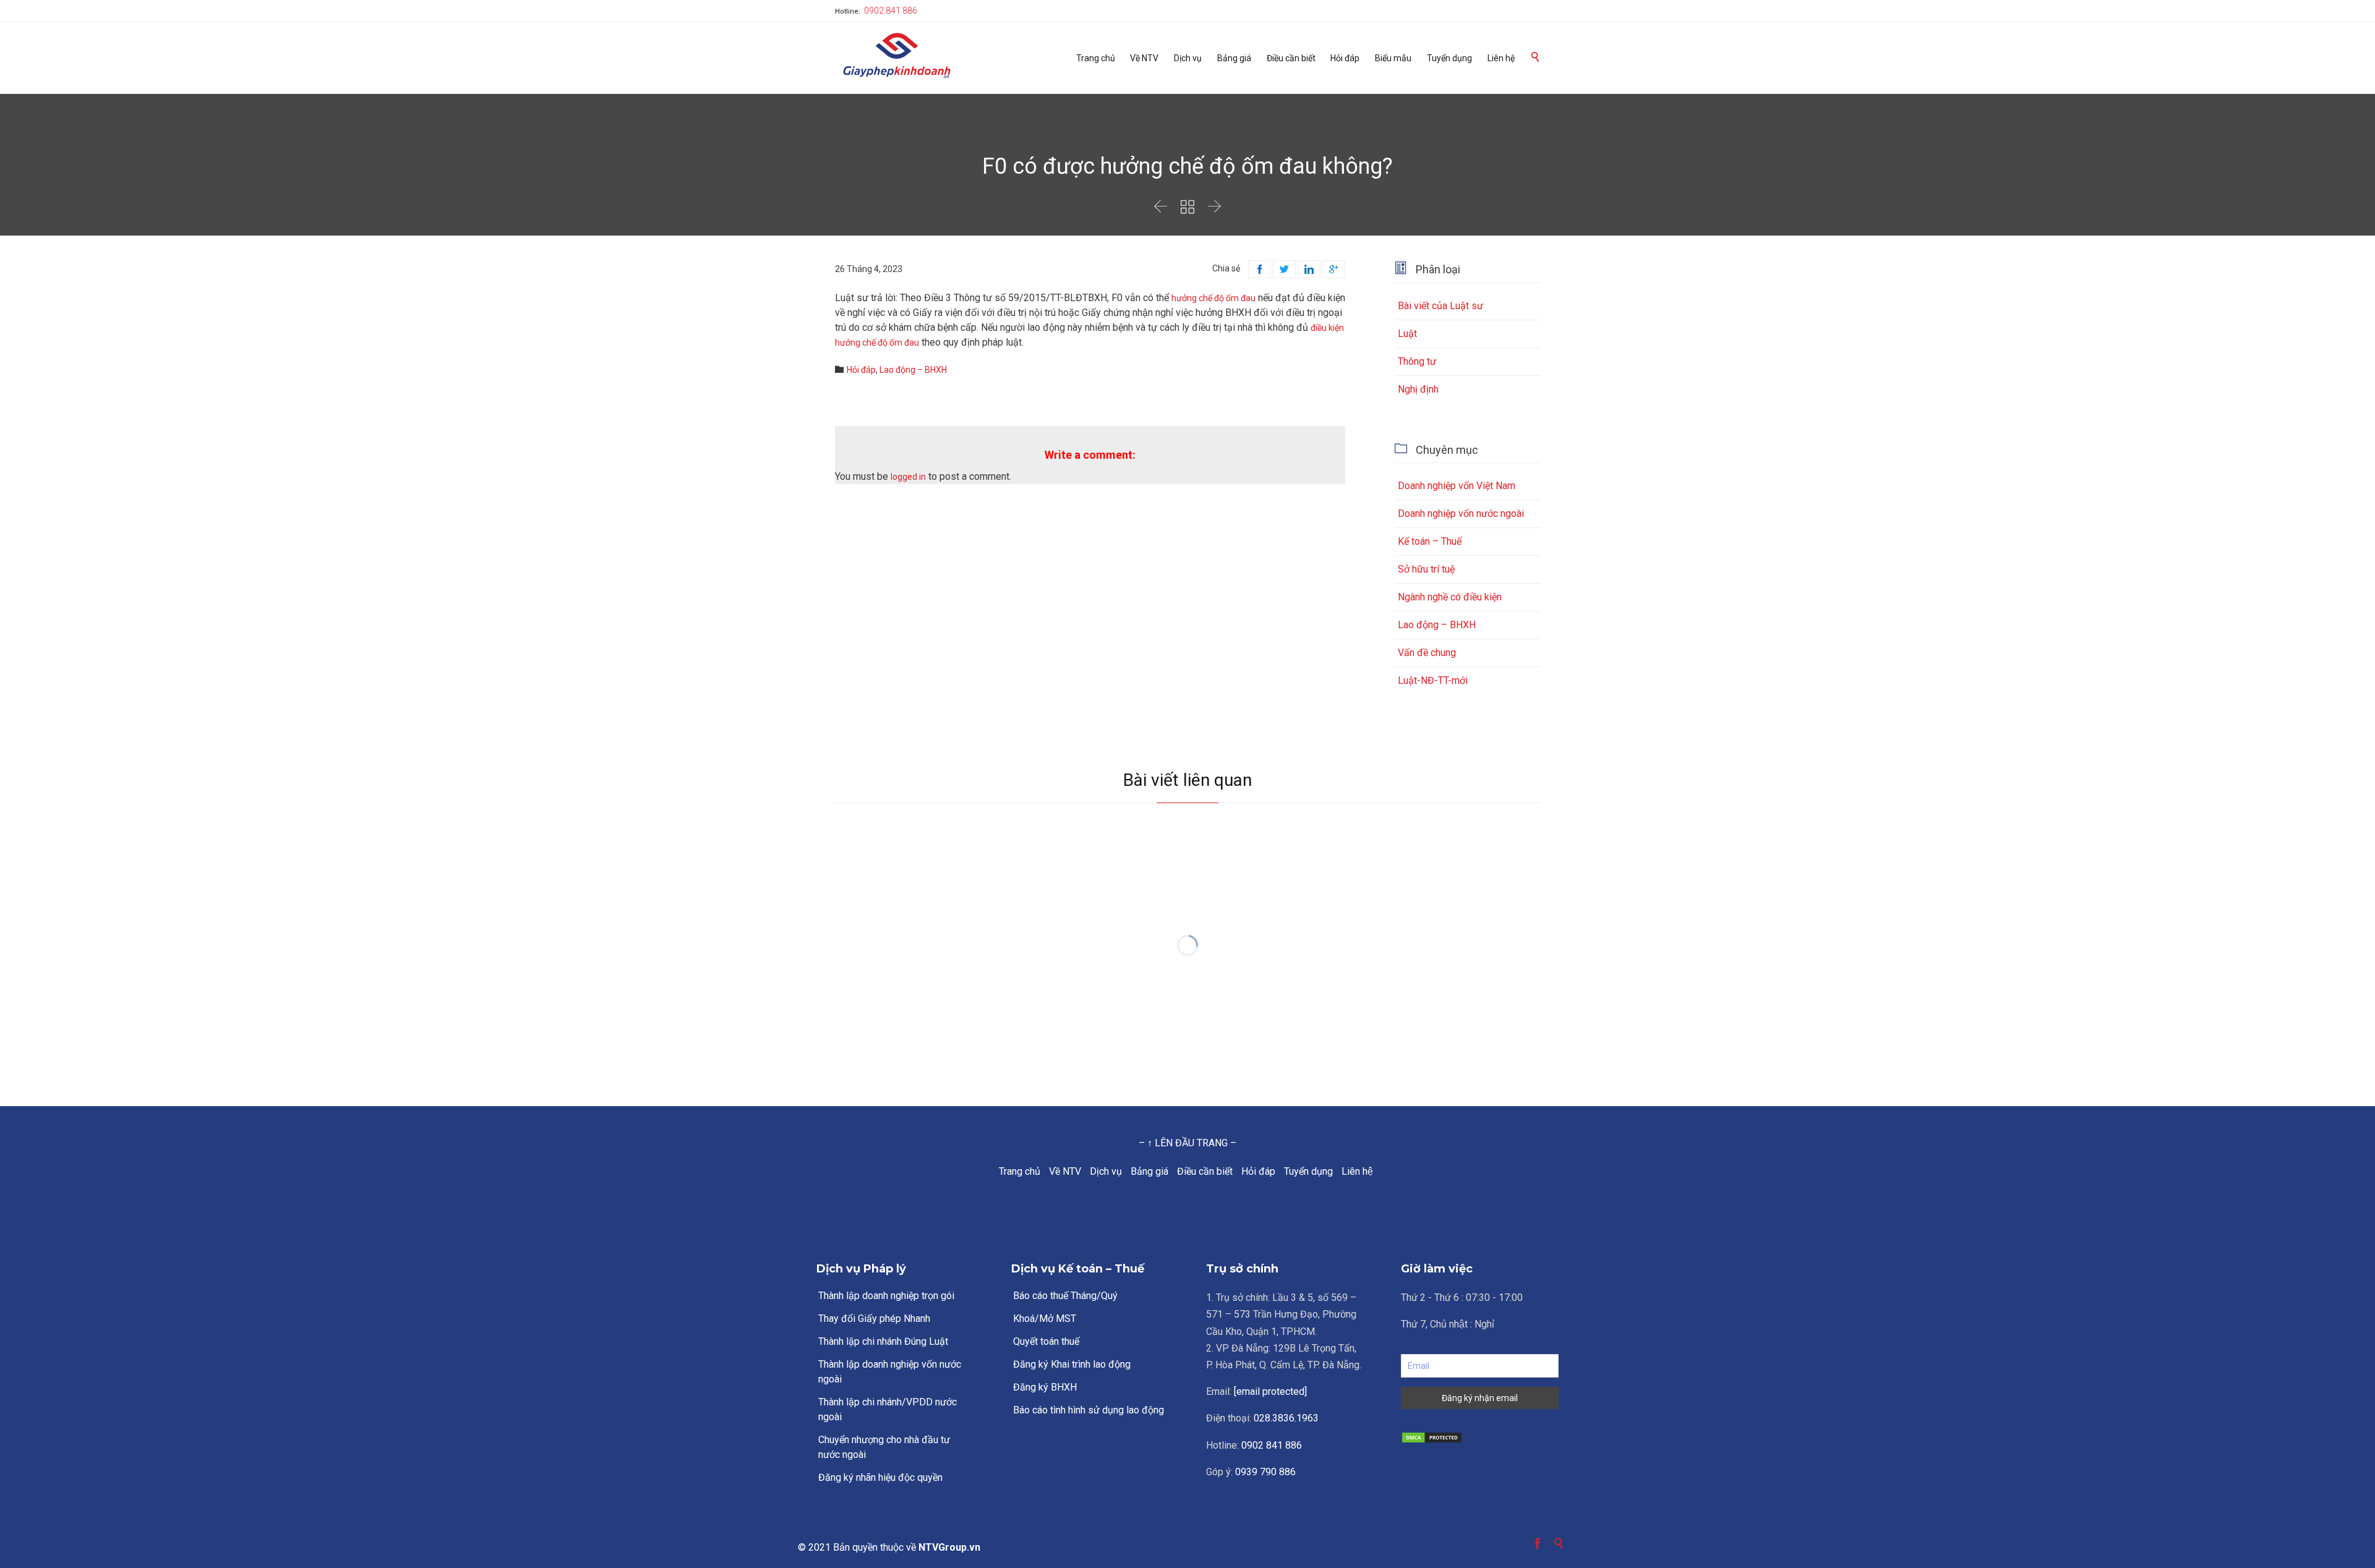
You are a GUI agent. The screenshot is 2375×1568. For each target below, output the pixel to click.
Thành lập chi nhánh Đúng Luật (883, 1341)
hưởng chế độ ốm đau (1213, 298)
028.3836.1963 (1286, 1418)
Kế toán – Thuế (1430, 541)
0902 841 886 (1272, 1445)
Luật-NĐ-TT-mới (1433, 680)
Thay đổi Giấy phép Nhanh (874, 1319)
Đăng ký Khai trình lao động (1072, 1364)
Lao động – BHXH (913, 370)
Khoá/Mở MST (1045, 1319)
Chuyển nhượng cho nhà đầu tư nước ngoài (884, 1447)
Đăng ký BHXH (1045, 1387)
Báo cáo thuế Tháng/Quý (1065, 1296)
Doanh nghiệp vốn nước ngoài (1461, 513)
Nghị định (1418, 389)
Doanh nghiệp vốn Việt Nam (1457, 486)
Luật (1407, 334)
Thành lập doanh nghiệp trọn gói (886, 1296)
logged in (908, 477)
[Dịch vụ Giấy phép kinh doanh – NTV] (897, 57)
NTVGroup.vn (949, 1547)
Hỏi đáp (861, 370)
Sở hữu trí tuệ (1426, 569)
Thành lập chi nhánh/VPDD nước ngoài (888, 1409)
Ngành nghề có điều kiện (1450, 597)
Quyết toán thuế (1046, 1341)
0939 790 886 (1265, 1472)
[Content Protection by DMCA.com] (1480, 1438)
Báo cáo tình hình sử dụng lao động (1089, 1410)
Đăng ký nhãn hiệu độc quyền (880, 1477)
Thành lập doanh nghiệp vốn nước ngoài (890, 1372)
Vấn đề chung (1427, 653)
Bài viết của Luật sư (1440, 306)
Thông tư (1417, 361)
